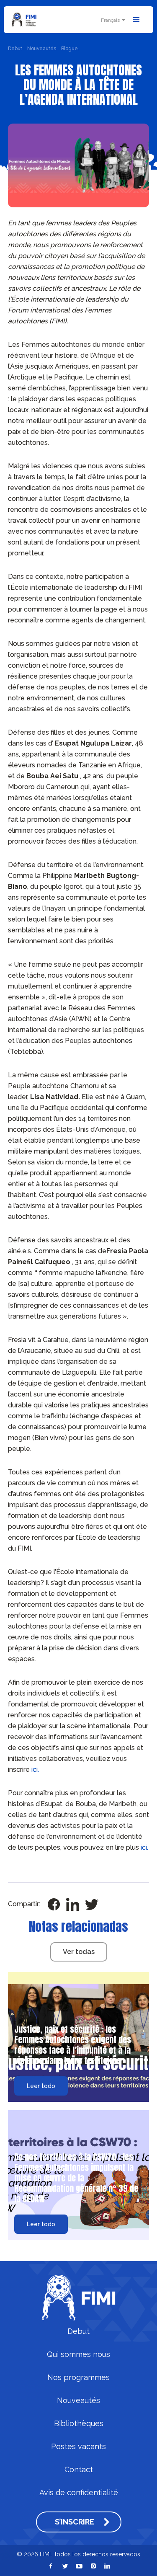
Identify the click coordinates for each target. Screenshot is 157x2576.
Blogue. (70, 49)
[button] (112, 20)
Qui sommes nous (78, 2354)
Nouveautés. (42, 49)
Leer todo (41, 2086)
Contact (79, 2470)
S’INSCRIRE (75, 2522)
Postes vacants (78, 2447)
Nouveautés (78, 2400)
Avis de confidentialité (79, 2493)
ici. (35, 1769)
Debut (78, 2331)
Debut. (16, 49)
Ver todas (79, 1952)
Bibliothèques (79, 2424)
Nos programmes (78, 2377)
